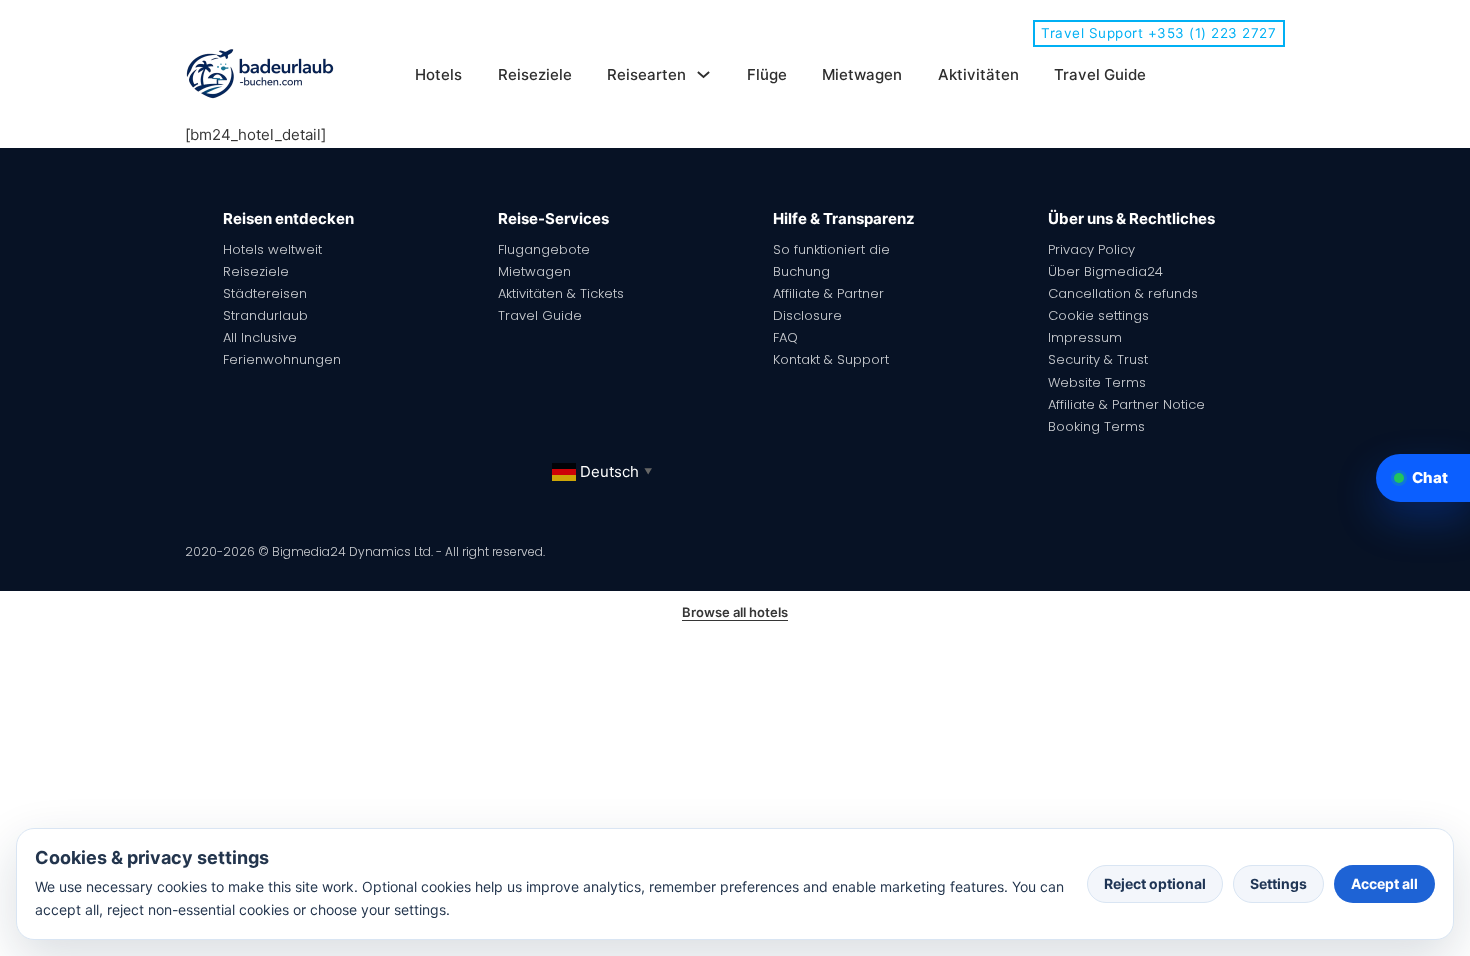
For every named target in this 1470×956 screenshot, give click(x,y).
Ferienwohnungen (282, 359)
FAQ (785, 337)
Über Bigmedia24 (1105, 271)
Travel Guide (1100, 74)
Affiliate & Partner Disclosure (828, 304)
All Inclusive (260, 337)
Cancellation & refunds (1123, 293)
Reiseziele (535, 74)
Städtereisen (265, 293)
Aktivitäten (978, 74)
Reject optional (1155, 883)
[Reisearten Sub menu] (703, 74)
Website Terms (1097, 382)
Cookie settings (1098, 315)
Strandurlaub (265, 315)
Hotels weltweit (272, 249)
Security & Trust (1098, 359)
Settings (1278, 883)
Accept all (1384, 883)
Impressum (1085, 337)
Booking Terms (1096, 426)
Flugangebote (544, 249)
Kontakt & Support (831, 359)
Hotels (438, 74)
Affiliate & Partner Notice (1126, 404)
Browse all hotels (735, 612)
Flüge (767, 74)
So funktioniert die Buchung (831, 260)
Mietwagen (862, 74)
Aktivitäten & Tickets (561, 293)
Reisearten (646, 74)
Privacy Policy (1091, 249)
